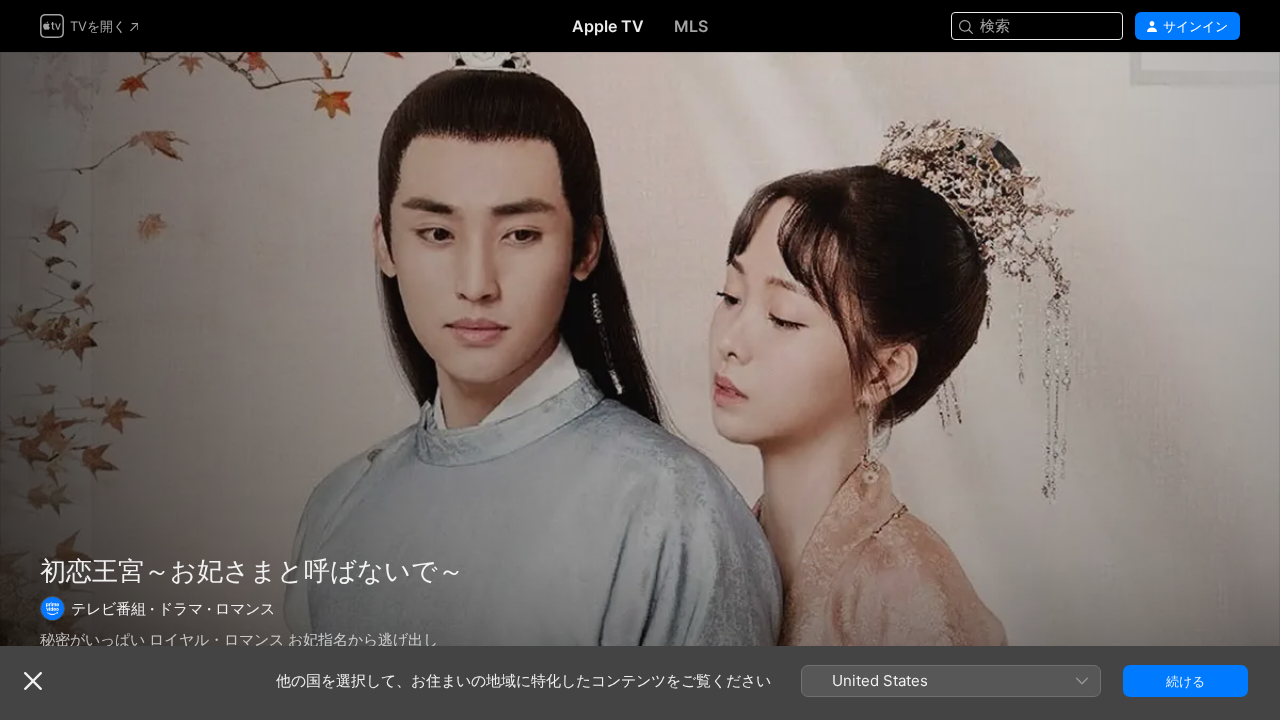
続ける (1185, 681)
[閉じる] (33, 681)
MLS (691, 26)
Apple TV (608, 26)
